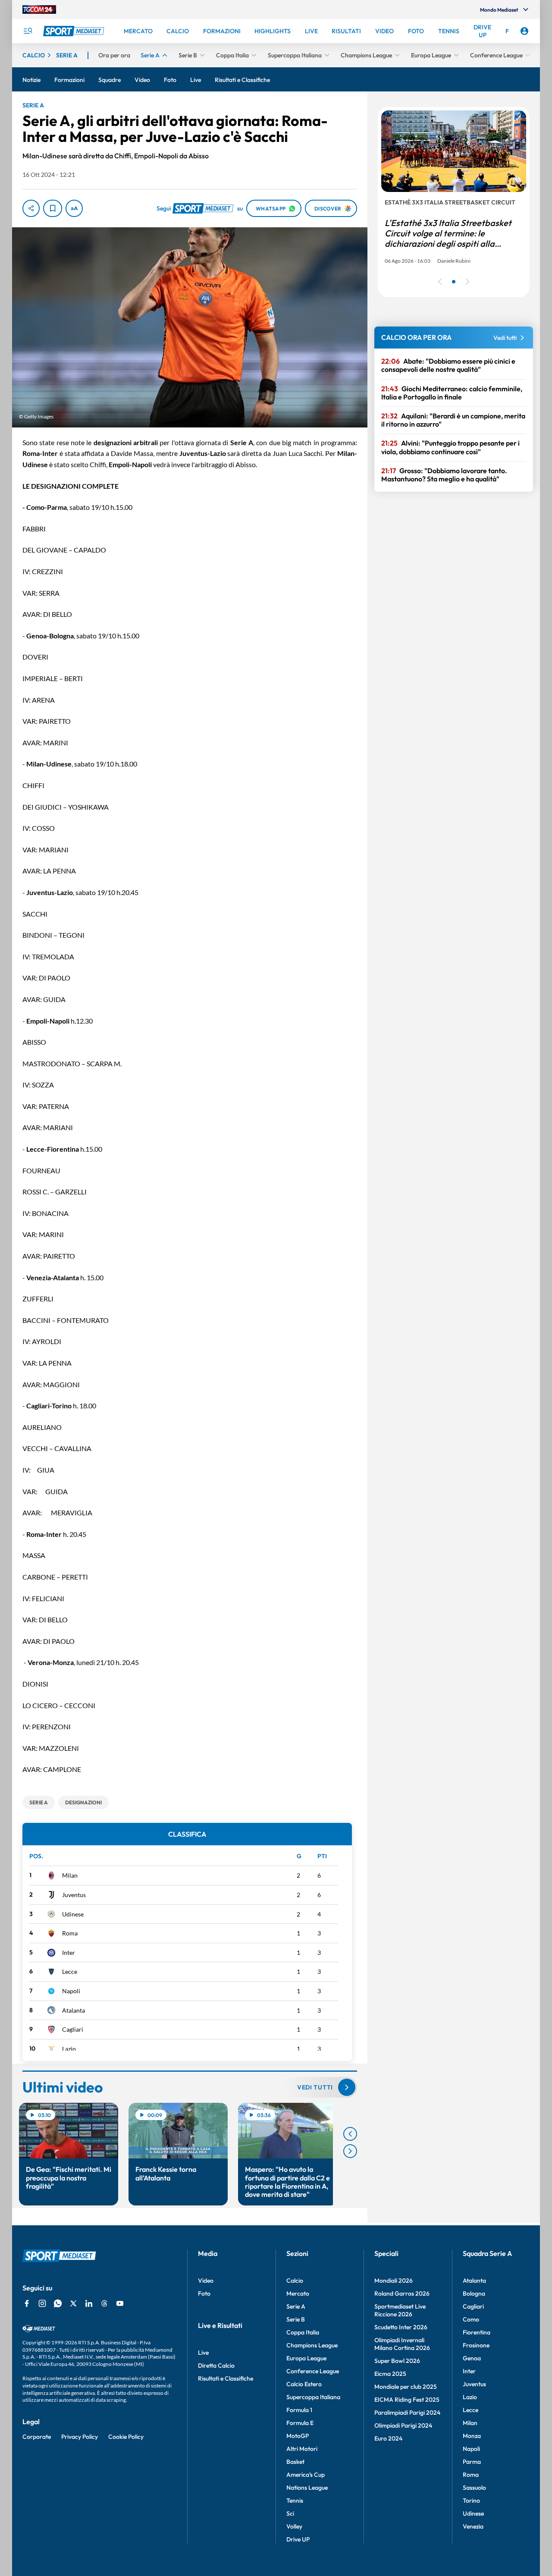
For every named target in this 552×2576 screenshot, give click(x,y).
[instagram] (42, 2303)
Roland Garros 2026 (402, 2293)
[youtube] (120, 2303)
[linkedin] (89, 2303)
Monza (472, 2436)
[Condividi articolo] (31, 208)
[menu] (28, 31)
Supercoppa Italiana (313, 2397)
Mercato (298, 2293)
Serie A (296, 2306)
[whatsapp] (58, 2303)
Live (203, 2353)
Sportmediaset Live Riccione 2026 (400, 2310)
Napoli (71, 1991)
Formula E (300, 2423)
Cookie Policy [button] (126, 2437)
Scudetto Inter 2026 (401, 2327)
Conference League (313, 2371)
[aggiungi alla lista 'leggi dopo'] (53, 208)
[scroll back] (350, 2134)
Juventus (74, 1895)
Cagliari (73, 2029)
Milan (70, 1875)
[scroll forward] (350, 2151)
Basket (295, 2462)
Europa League (306, 2358)
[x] (73, 2303)
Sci (290, 2513)
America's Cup (306, 2475)
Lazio (69, 2049)
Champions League (312, 2345)
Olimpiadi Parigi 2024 (403, 2425)
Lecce (70, 1971)
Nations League (307, 2488)
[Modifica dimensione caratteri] (74, 208)
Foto (204, 2293)
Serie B (296, 2319)
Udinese (73, 1914)
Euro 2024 (388, 2438)
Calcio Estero (304, 2384)
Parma (472, 2462)
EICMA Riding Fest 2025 (407, 2400)
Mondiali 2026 (394, 2281)
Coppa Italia (303, 2332)
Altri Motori (302, 2449)
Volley (294, 2526)
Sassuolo (474, 2488)
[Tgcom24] (39, 9)
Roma (70, 1933)
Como (471, 2319)
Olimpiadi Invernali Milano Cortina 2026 (402, 2344)
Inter (69, 1952)
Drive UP (298, 2539)
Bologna (474, 2293)
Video (206, 2281)
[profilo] (524, 31)
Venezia (473, 2526)
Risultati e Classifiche (226, 2378)
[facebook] (27, 2303)
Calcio (295, 2281)
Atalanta (74, 2010)
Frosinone (476, 2345)
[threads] (104, 2303)
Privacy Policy (80, 2437)
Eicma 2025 (390, 2374)
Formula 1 (299, 2410)
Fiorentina (477, 2332)
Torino (471, 2501)
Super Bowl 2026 (397, 2361)
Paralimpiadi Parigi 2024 (407, 2413)
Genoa (472, 2358)
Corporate (37, 2437)
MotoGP (298, 2436)
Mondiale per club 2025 (406, 2387)
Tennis (295, 2501)
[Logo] (75, 31)
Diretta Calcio (216, 2366)
